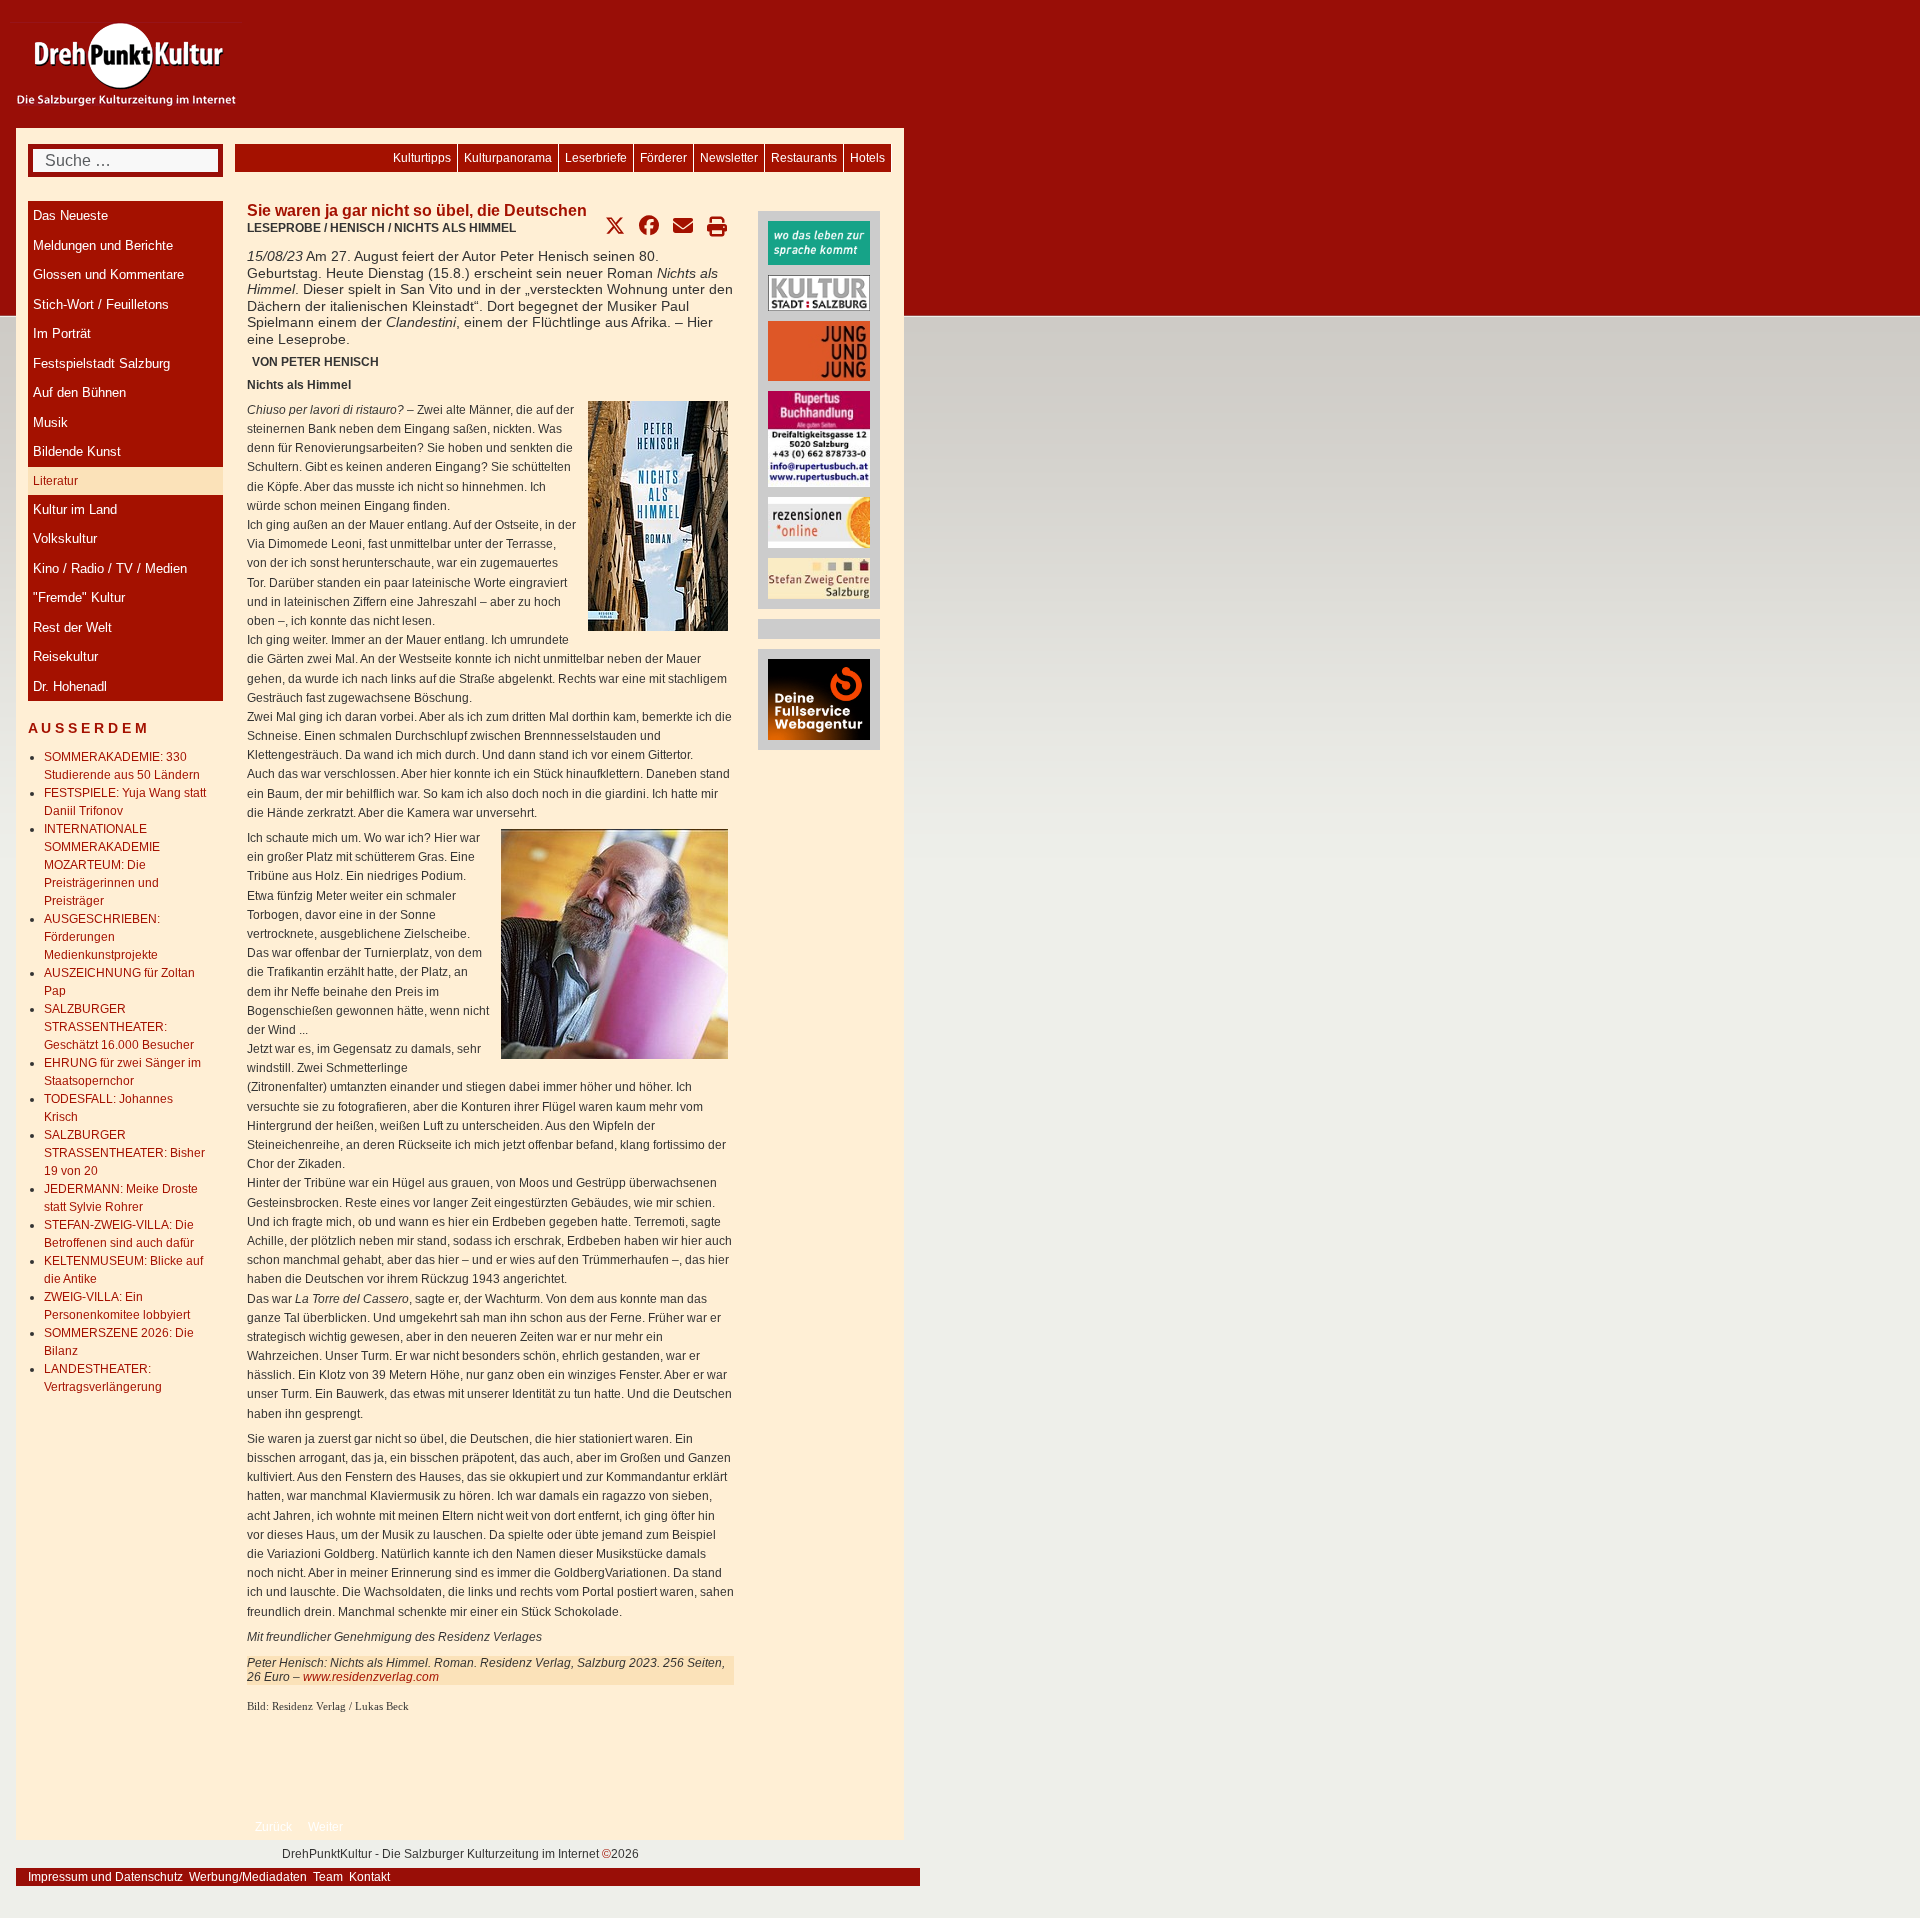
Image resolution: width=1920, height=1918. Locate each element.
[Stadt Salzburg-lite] (819, 292)
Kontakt (369, 1877)
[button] (615, 226)
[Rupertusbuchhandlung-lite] (819, 438)
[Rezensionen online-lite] (819, 522)
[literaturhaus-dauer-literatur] (819, 242)
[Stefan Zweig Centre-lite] (819, 577)
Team (328, 1877)
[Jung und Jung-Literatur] (819, 350)
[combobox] (125, 160)
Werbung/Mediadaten (248, 1877)
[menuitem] (867, 158)
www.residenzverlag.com (371, 1677)
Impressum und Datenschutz (105, 1877)
